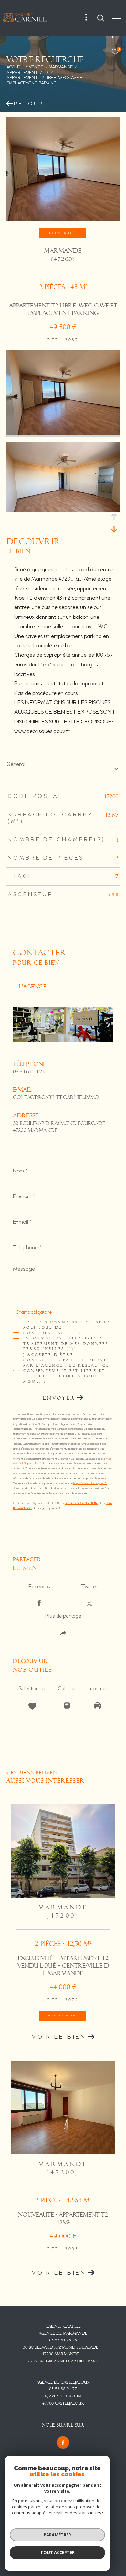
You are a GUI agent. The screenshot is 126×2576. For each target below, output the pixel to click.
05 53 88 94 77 (63, 2389)
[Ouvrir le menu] (116, 19)
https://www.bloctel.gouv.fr (90, 1483)
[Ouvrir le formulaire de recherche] (101, 18)
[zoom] (63, 434)
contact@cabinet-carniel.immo (56, 1097)
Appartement (22, 73)
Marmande (61, 67)
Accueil (15, 67)
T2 (46, 73)
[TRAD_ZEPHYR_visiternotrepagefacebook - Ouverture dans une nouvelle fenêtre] (63, 2443)
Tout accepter (58, 2552)
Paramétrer (57, 2535)
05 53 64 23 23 (29, 1072)
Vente (36, 67)
